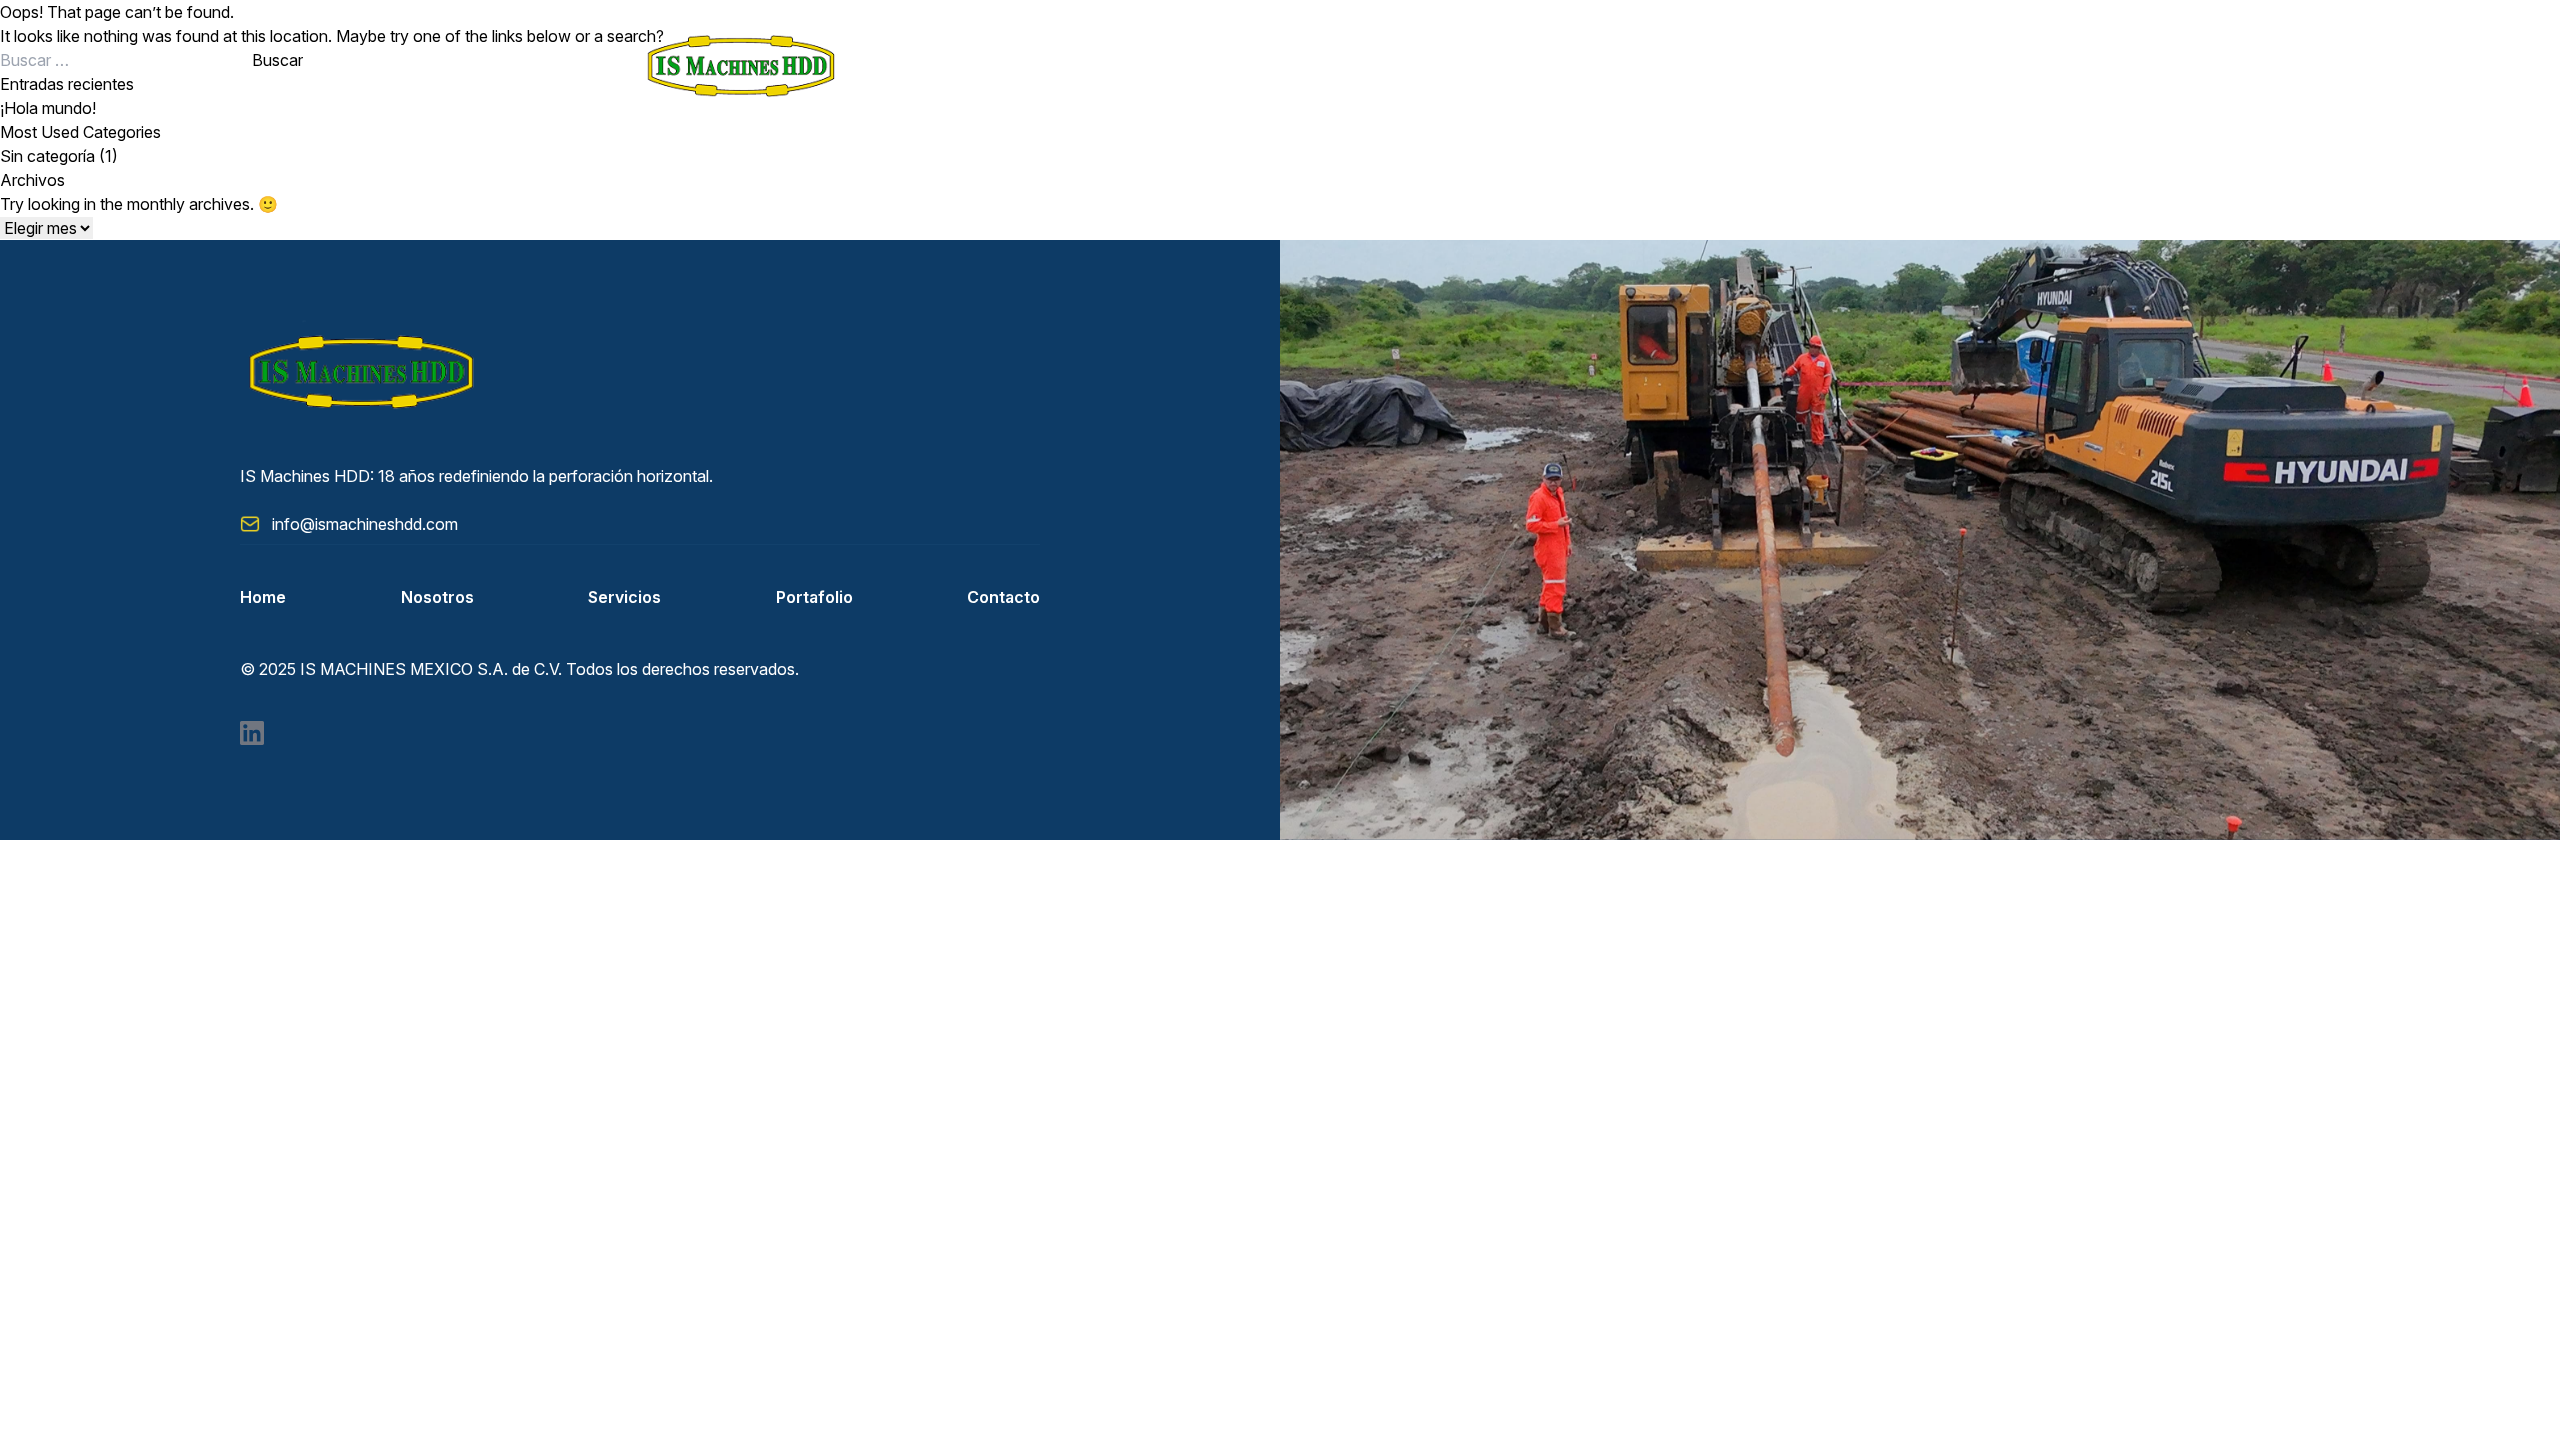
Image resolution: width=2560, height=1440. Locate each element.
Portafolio (814, 597)
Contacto (1003, 597)
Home (263, 597)
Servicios (624, 597)
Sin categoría (47, 156)
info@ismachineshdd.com (365, 524)
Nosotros (437, 597)
